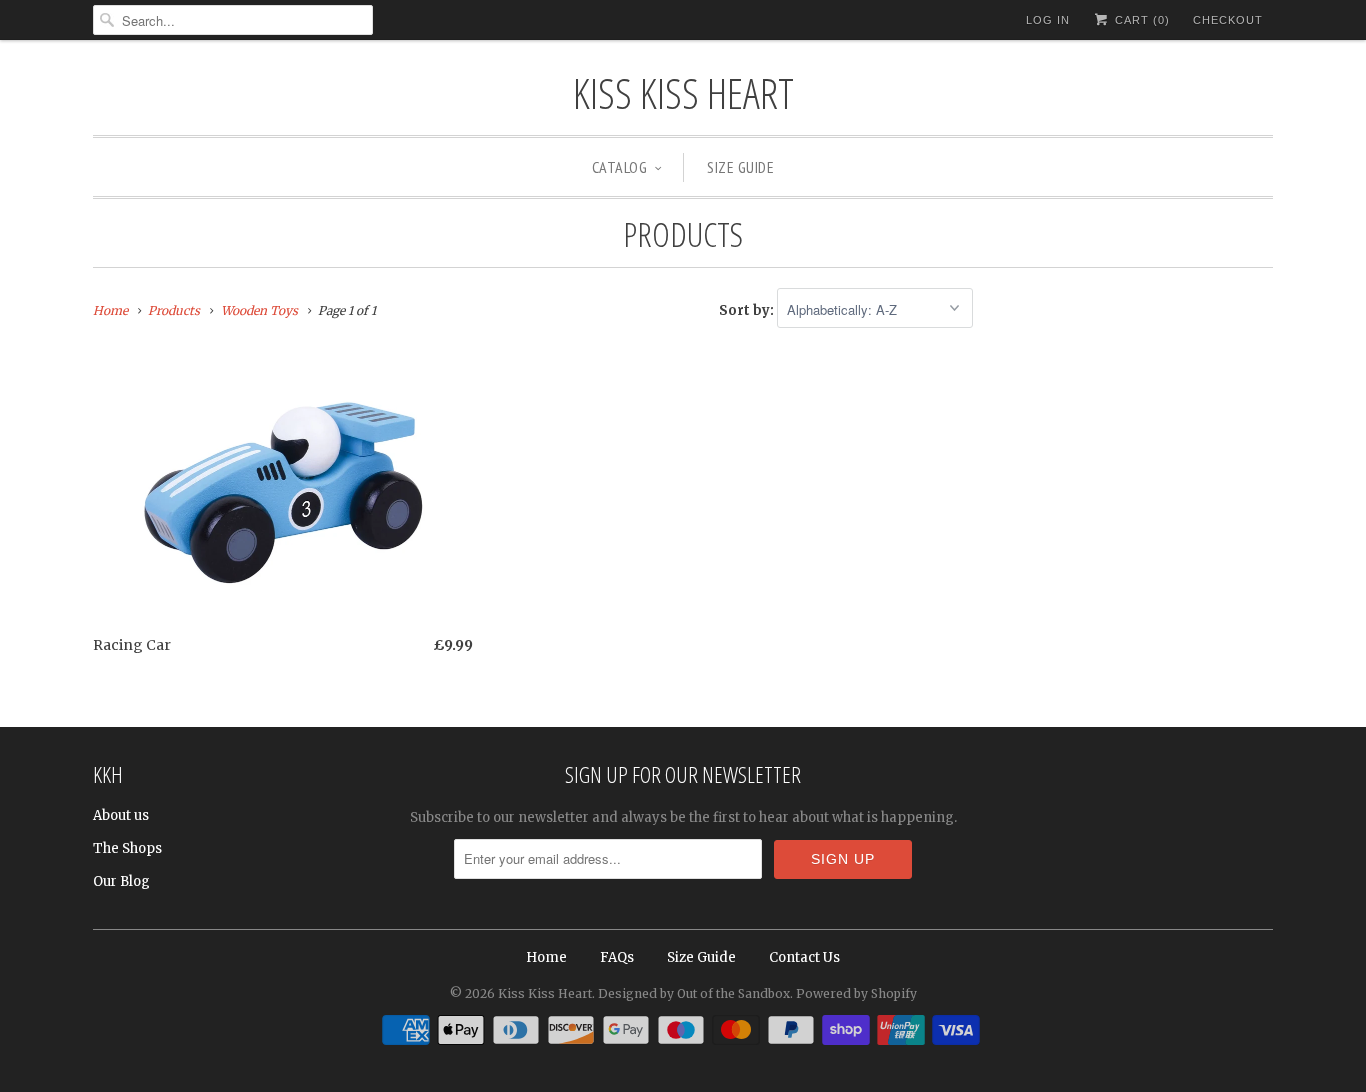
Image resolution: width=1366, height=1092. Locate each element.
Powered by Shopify (856, 993)
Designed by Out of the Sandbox (694, 993)
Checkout (1228, 20)
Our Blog (121, 881)
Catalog (620, 167)
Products (683, 234)
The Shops (127, 848)
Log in (1048, 20)
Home (546, 957)
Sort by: (748, 310)
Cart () (1140, 20)
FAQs (617, 957)
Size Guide (740, 167)
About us (121, 815)
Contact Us (804, 957)
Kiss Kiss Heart (683, 92)
